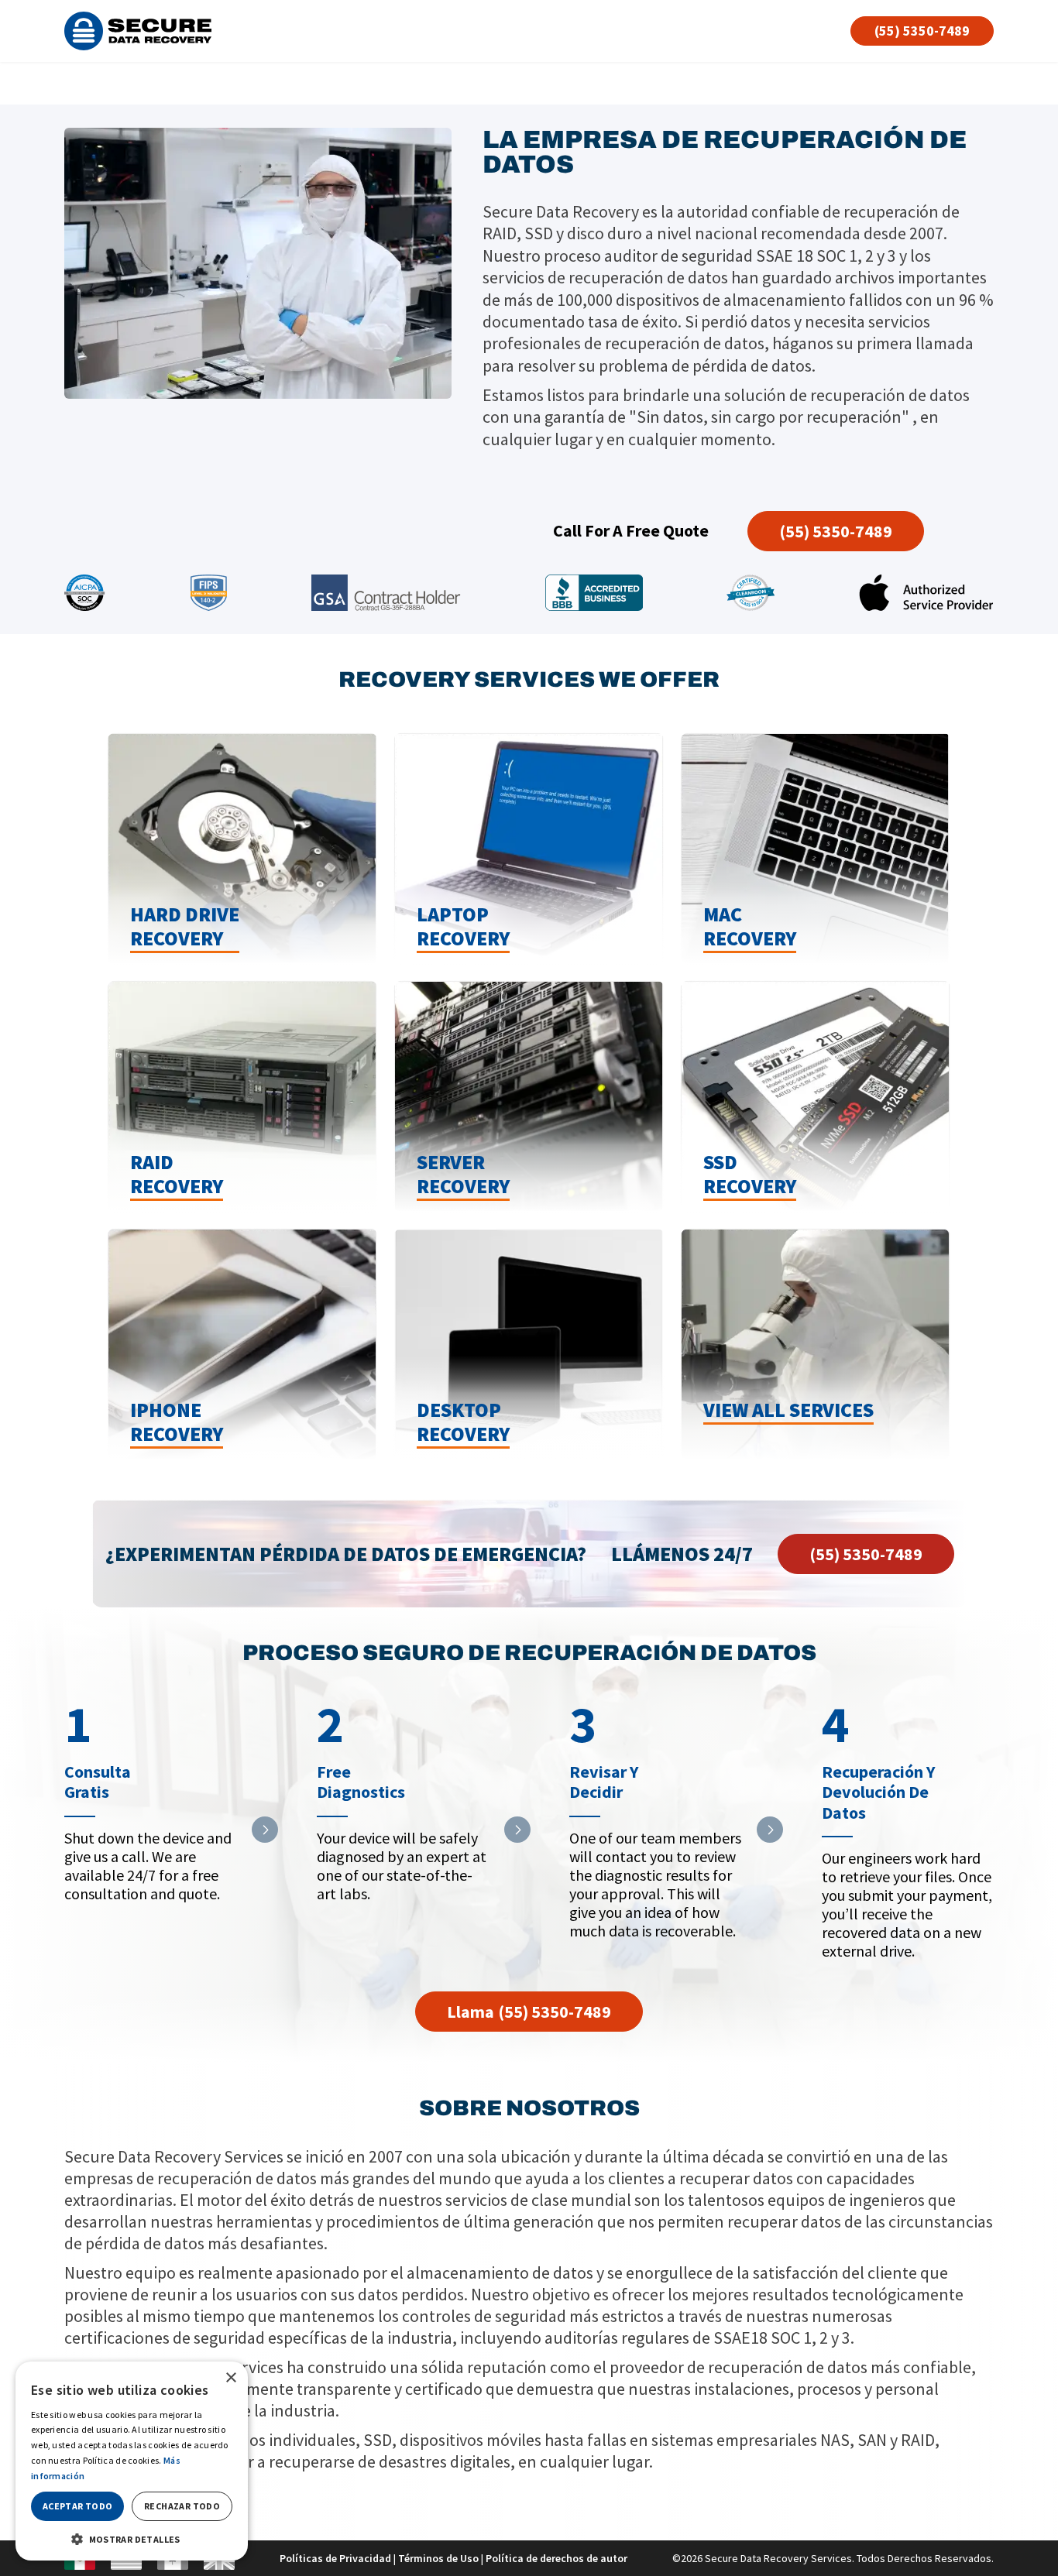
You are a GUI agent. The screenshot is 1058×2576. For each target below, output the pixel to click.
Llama (529, 2012)
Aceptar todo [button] (78, 2506)
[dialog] (132, 2461)
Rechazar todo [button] (182, 2506)
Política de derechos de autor (556, 2558)
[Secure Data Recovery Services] (138, 31)
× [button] (230, 2378)
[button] (132, 2538)
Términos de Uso (438, 2558)
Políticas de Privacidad (335, 2558)
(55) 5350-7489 (922, 31)
